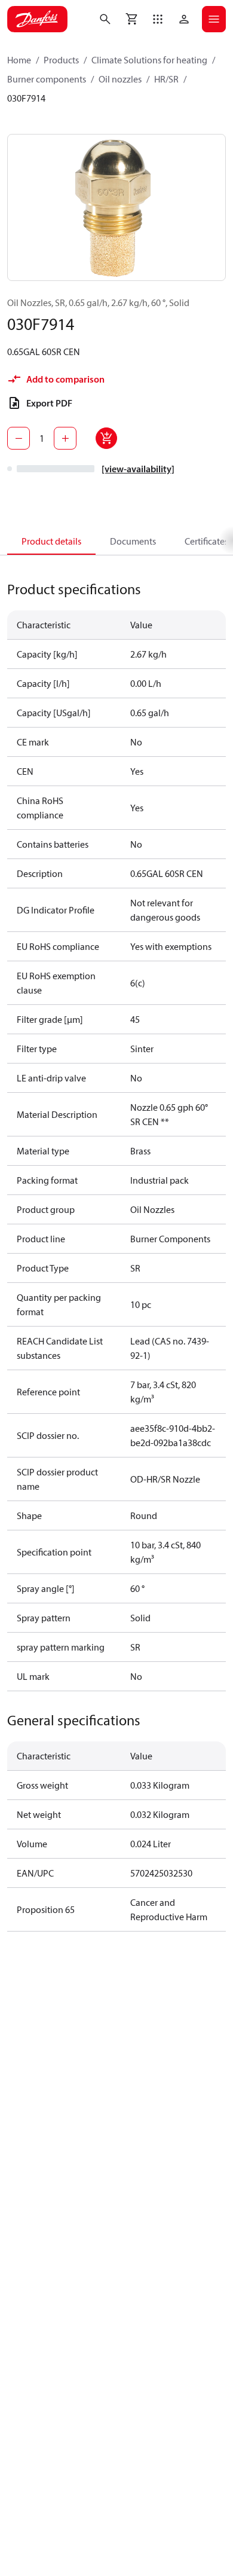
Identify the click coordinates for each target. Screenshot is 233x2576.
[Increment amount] (65, 438)
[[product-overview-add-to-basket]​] (106, 438)
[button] (158, 19)
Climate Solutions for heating (149, 60)
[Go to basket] (131, 19)
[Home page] (37, 19)
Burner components (47, 79)
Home (19, 60)
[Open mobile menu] (214, 19)
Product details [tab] (51, 541)
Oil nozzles (120, 79)
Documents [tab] (133, 541)
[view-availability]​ (138, 469)
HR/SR (166, 79)
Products (61, 60)
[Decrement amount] (19, 438)
